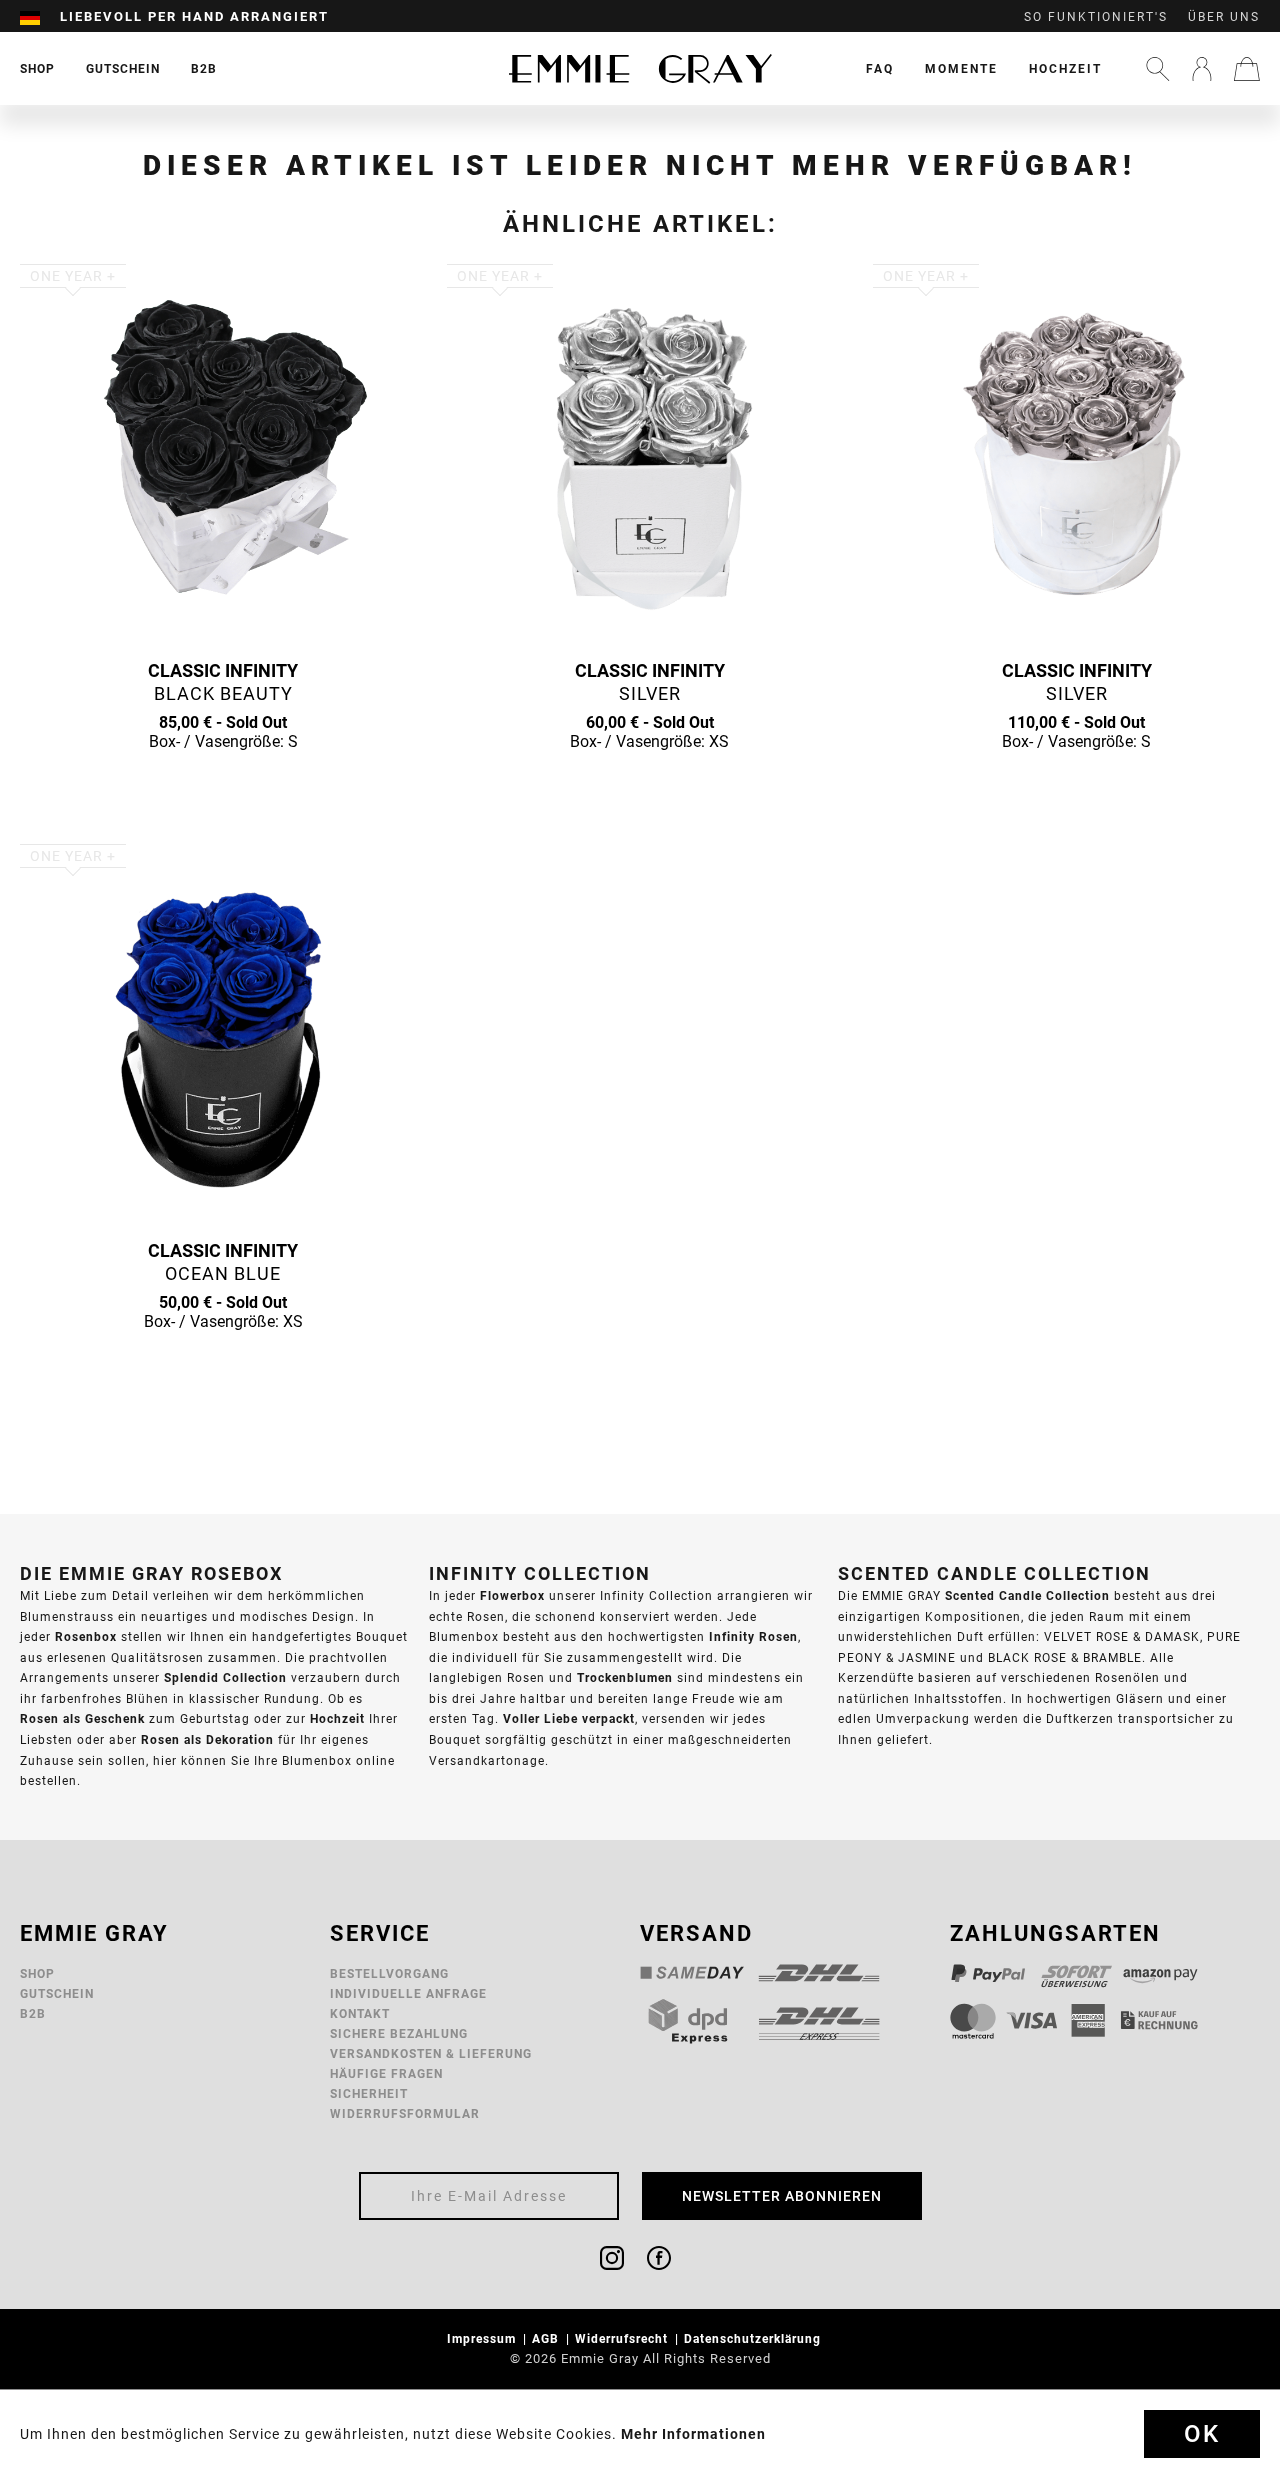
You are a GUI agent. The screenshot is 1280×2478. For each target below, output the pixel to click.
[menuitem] (40, 17)
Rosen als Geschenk (82, 1718)
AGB (547, 2338)
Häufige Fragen (386, 2073)
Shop (37, 1973)
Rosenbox (86, 1636)
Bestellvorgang (389, 1973)
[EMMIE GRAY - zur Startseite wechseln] (640, 68)
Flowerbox (512, 1595)
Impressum (483, 2338)
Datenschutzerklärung (754, 2338)
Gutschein (57, 1993)
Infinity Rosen (753, 1636)
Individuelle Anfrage (408, 1993)
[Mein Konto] (1202, 69)
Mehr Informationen (693, 2434)
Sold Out (223, 780)
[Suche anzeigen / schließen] (1158, 69)
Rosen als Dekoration (207, 1739)
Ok (1202, 2434)
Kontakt (360, 2013)
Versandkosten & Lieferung (431, 2053)
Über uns (1224, 17)
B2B (33, 2013)
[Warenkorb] (1247, 69)
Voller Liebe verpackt (569, 1718)
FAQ (880, 68)
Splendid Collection (225, 1677)
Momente (961, 68)
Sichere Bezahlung (399, 2033)
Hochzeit (1065, 68)
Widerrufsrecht (623, 2338)
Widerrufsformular (405, 2113)
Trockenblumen (625, 1677)
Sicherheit (369, 2093)
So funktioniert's (1096, 17)
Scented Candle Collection (1027, 1595)
